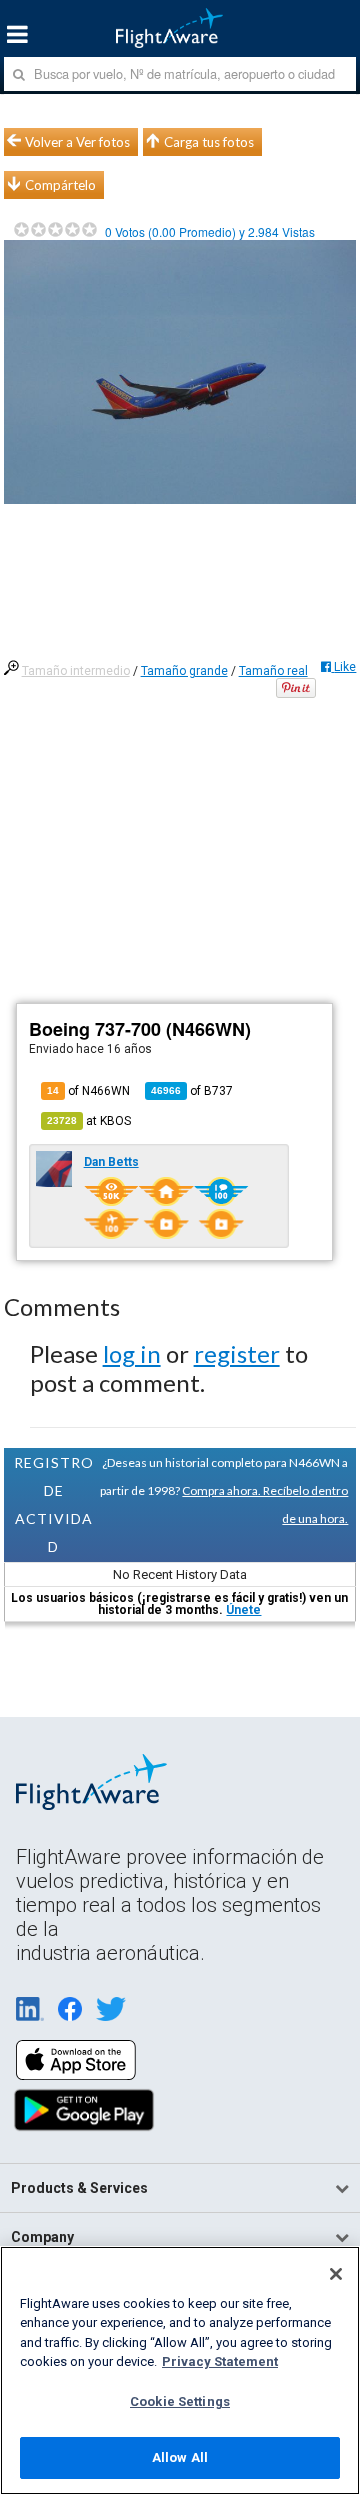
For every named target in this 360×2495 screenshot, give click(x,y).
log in (132, 1353)
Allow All (180, 2457)
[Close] (336, 2274)
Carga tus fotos (209, 142)
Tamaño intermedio (76, 671)
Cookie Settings (180, 2401)
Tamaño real (273, 671)
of (192, 1091)
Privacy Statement (220, 2361)
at (89, 1121)
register (237, 1353)
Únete (243, 1610)
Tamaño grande (184, 671)
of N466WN (88, 1091)
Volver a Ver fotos (77, 142)
